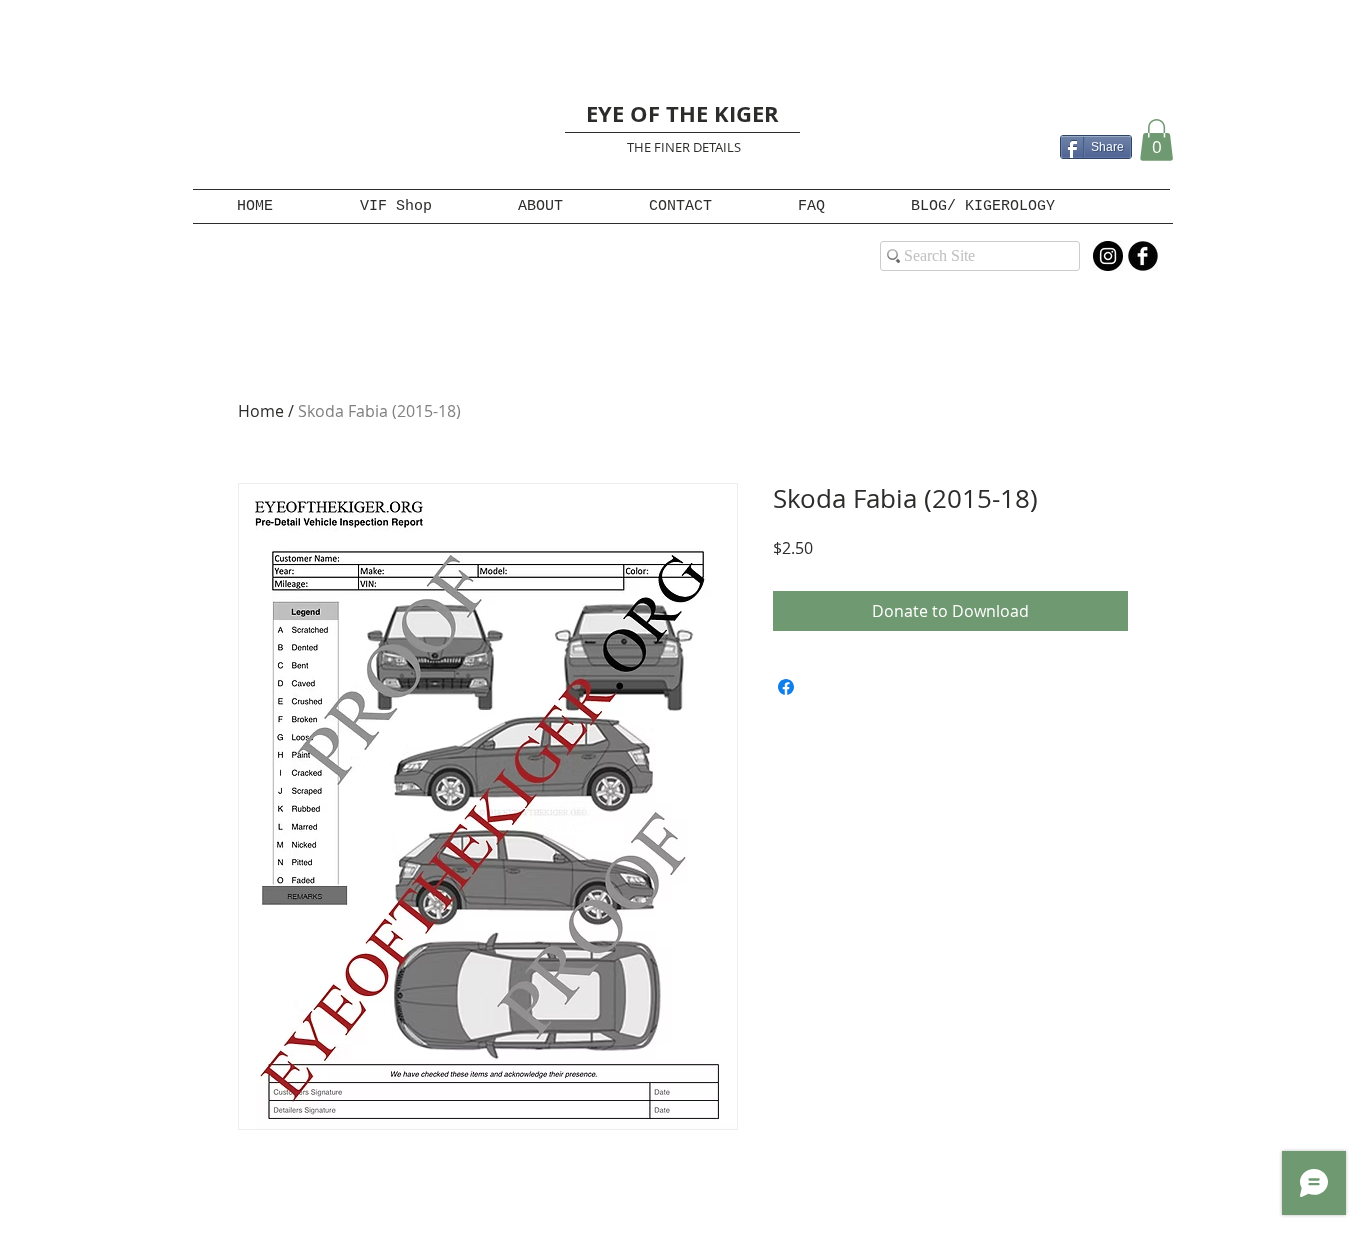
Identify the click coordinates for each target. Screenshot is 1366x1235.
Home (261, 411)
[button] (1156, 140)
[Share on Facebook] (786, 687)
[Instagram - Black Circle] (1108, 256)
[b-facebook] (1143, 256)
